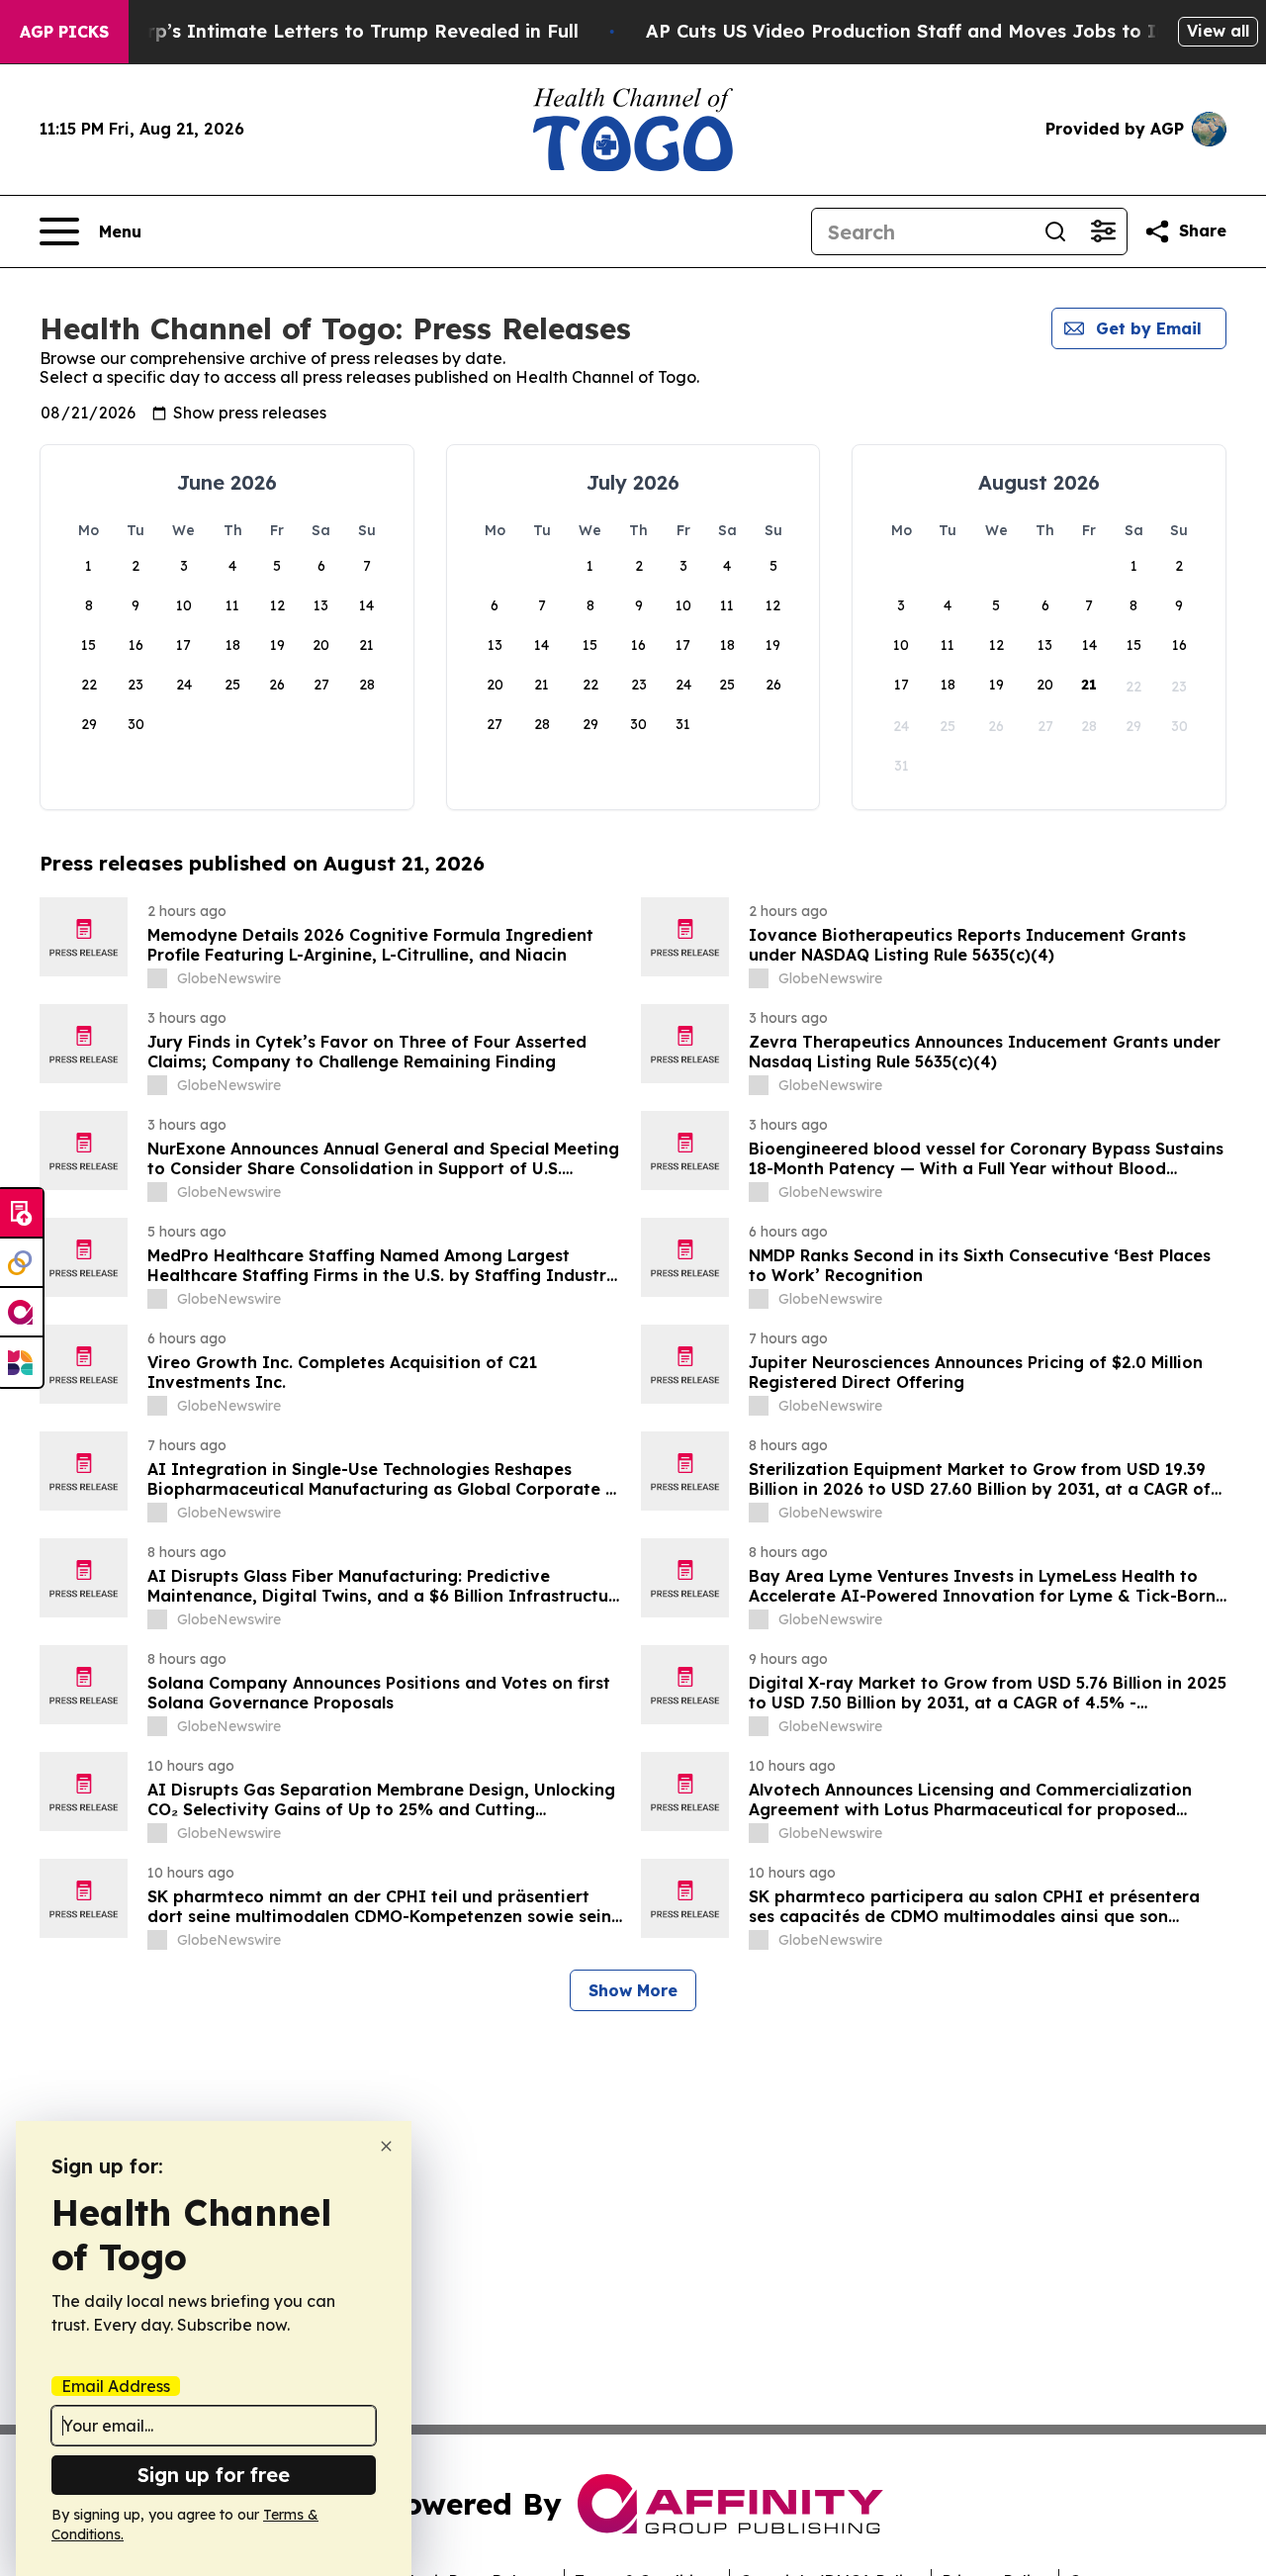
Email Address (116, 2386)
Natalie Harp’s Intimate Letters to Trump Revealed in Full (314, 31)
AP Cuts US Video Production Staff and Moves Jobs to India (921, 31)
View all (1218, 31)
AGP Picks (64, 32)
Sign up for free (214, 2475)
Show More (633, 1990)
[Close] (386, 2146)
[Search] (1055, 231)
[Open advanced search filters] (1103, 231)
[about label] (157, 978)
